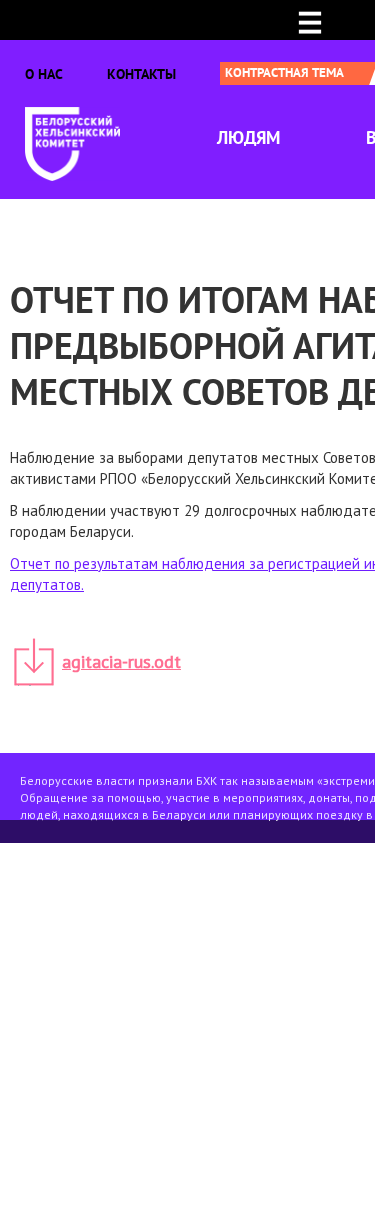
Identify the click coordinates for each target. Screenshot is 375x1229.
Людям (248, 137)
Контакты (141, 74)
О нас (44, 74)
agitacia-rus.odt (121, 661)
